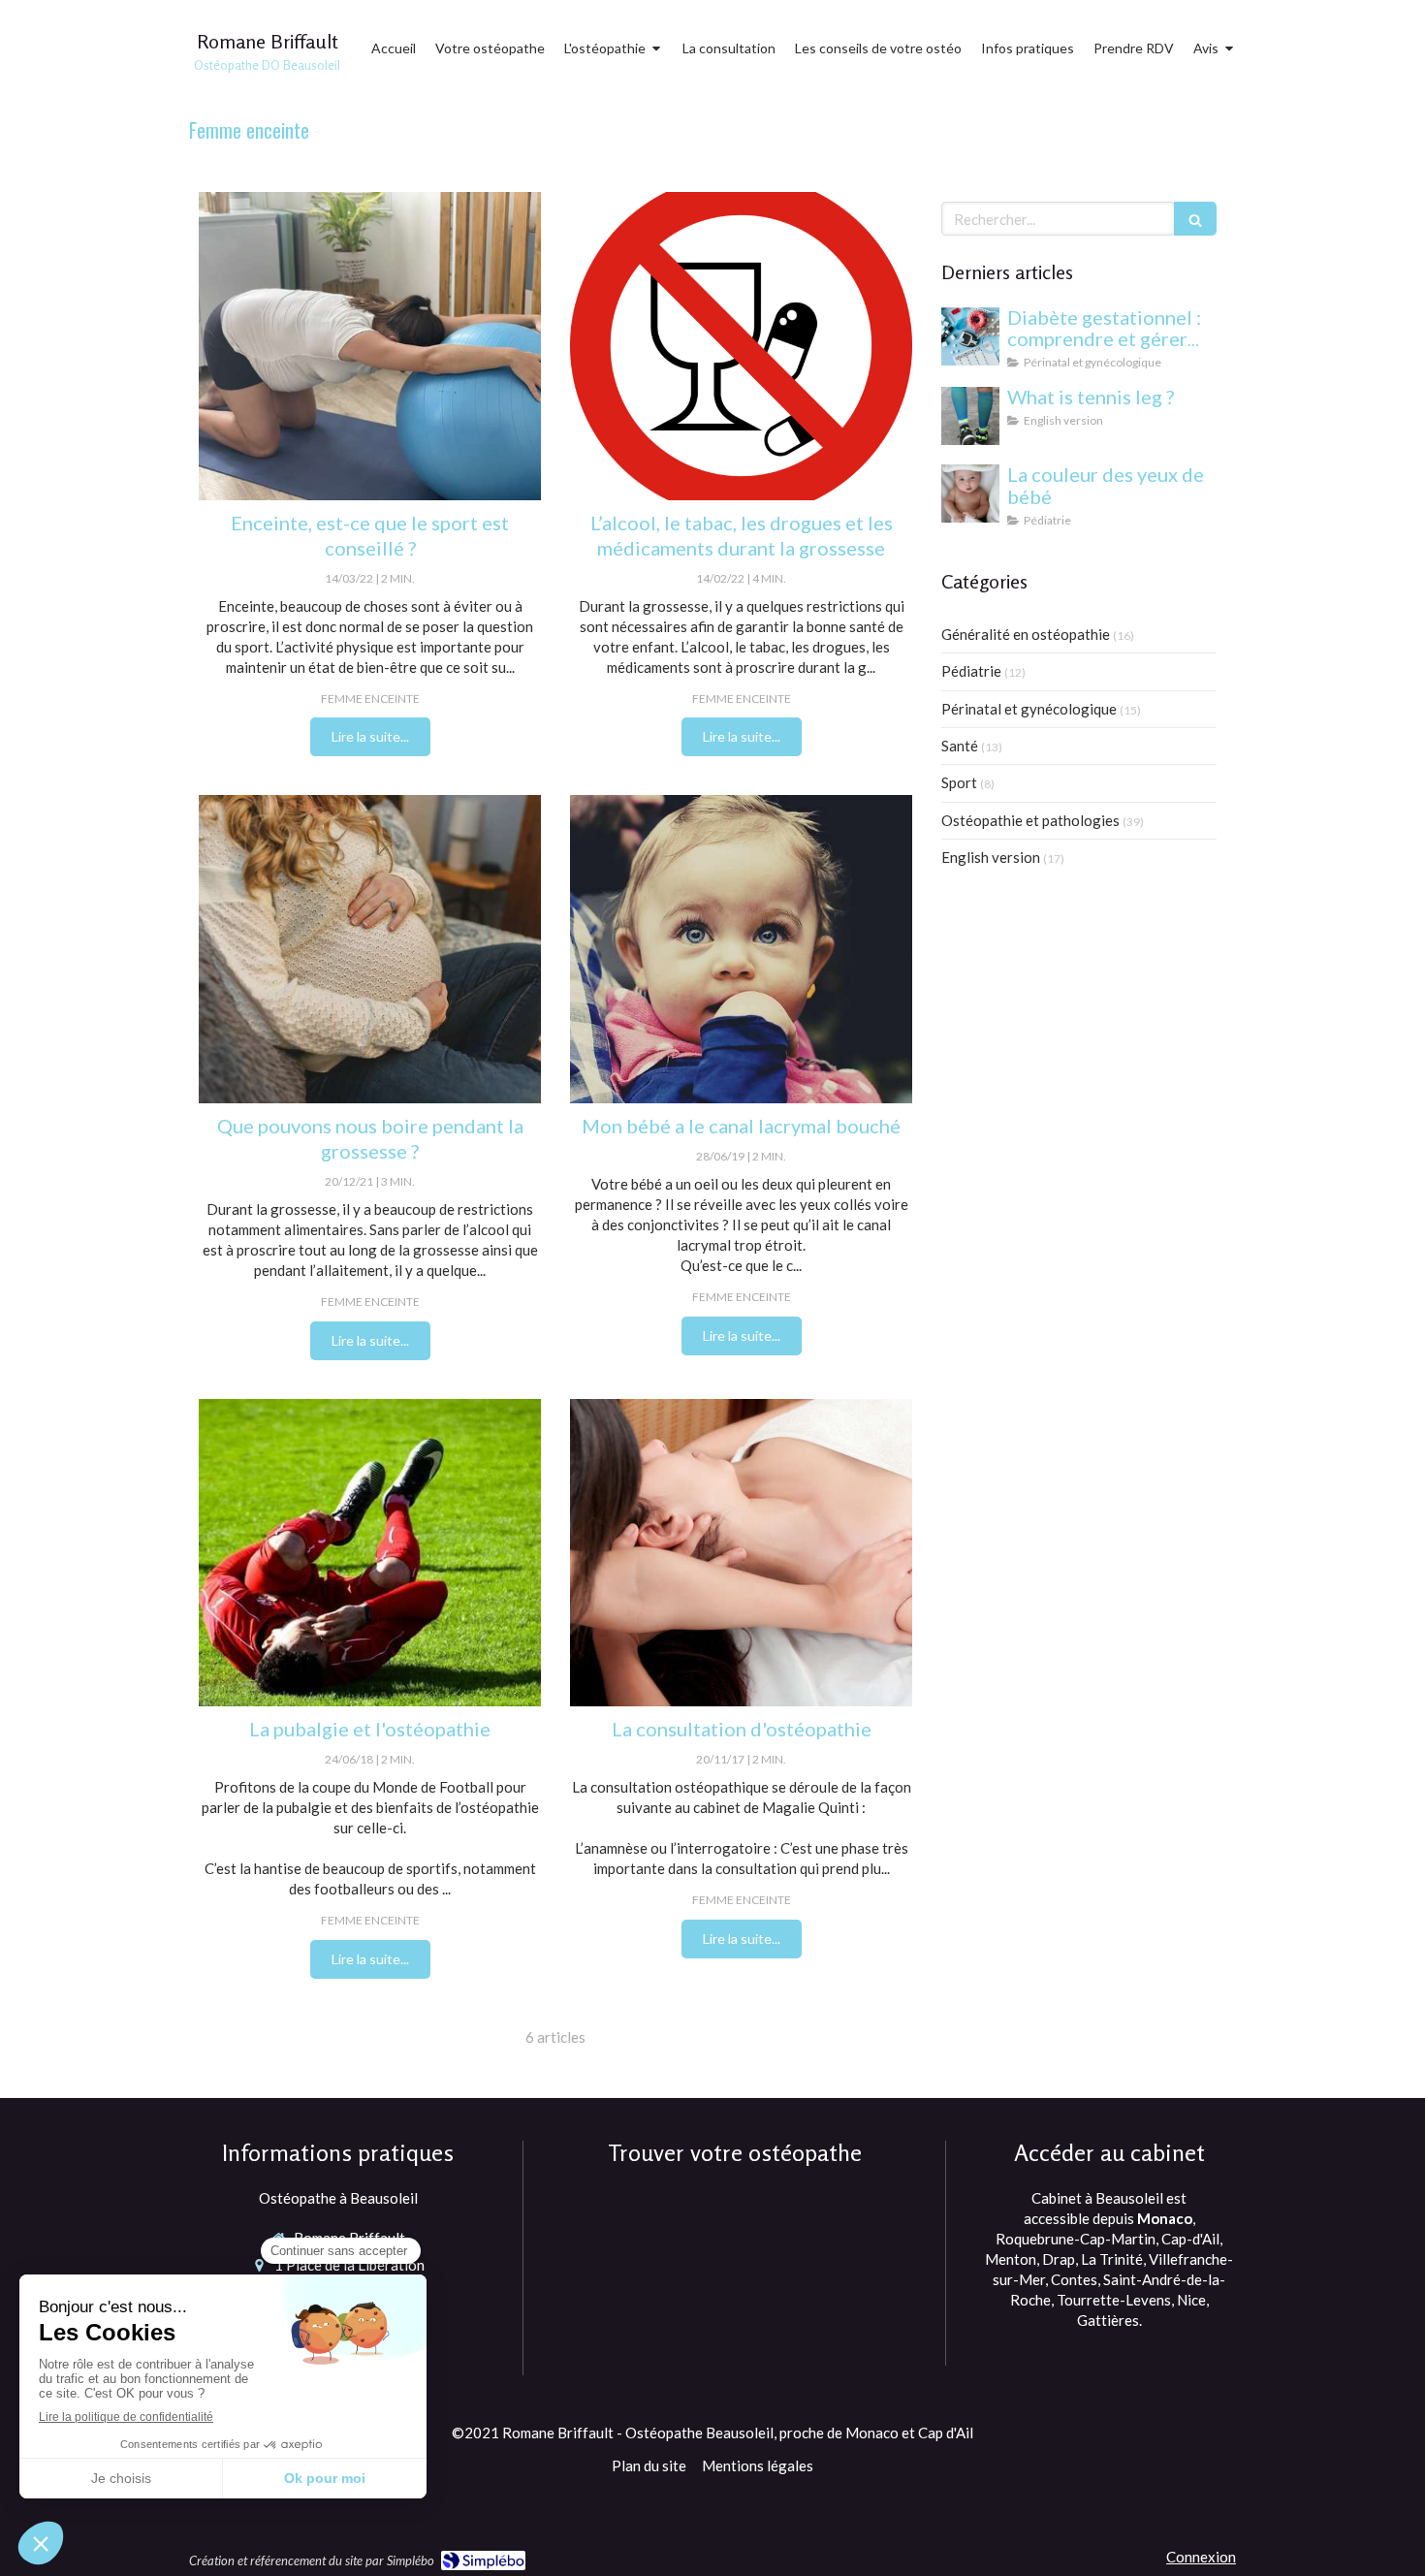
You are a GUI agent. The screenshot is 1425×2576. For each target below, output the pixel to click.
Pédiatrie (971, 671)
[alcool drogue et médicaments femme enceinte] (741, 346)
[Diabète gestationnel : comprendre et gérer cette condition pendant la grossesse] (970, 336)
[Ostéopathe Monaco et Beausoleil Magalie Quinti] (370, 1553)
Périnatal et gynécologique (1029, 709)
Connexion (1201, 2557)
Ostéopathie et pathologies (1030, 820)
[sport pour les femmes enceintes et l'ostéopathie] (370, 346)
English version (991, 857)
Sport (959, 782)
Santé (960, 746)
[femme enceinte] (370, 949)
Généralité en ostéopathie (1026, 634)
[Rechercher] (1195, 219)
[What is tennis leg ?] (970, 416)
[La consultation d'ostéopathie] (741, 1553)
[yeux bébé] (970, 493)
